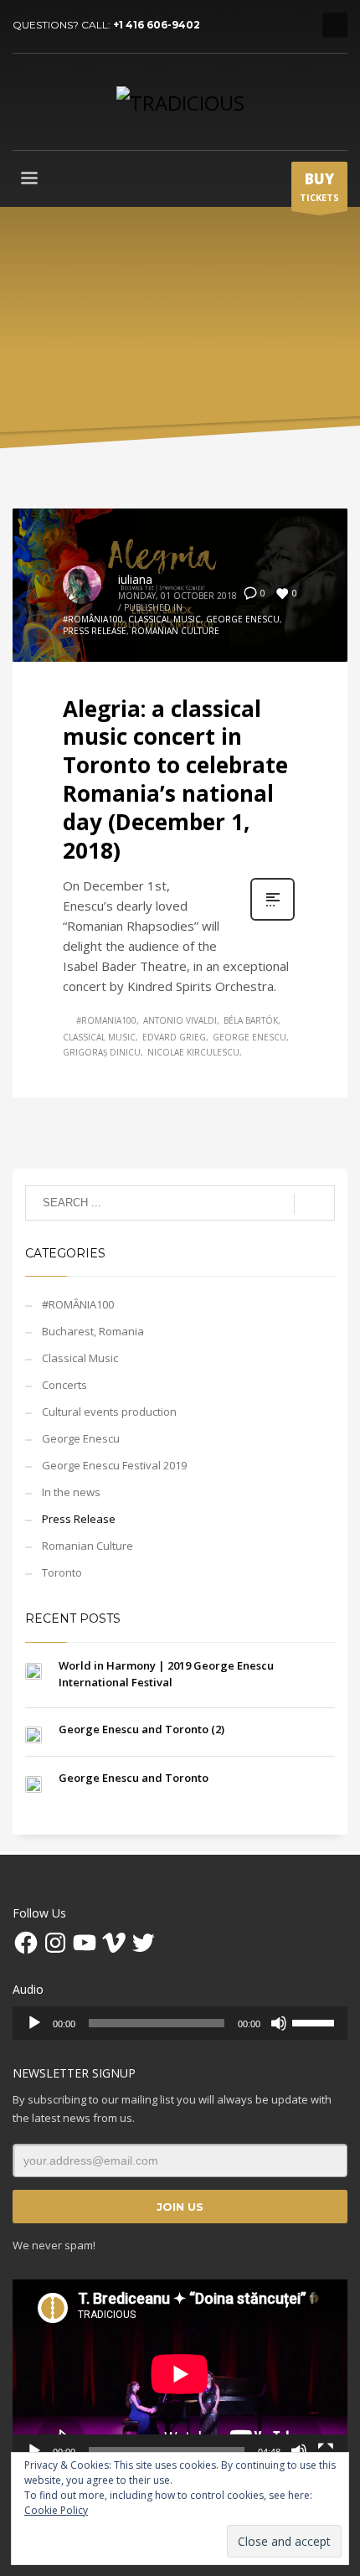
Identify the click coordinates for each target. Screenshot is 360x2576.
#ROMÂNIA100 (93, 619)
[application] (180, 2023)
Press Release (95, 631)
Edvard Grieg (174, 1037)
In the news (71, 1492)
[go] (314, 1204)
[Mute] (279, 2023)
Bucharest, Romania (93, 1331)
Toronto (62, 1572)
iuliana (135, 579)
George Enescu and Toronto (134, 1778)
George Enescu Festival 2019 (114, 1465)
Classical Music (165, 619)
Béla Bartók (251, 1020)
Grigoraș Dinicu (102, 1052)
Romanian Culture (175, 631)
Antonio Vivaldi (180, 1020)
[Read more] (273, 919)
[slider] (316, 2021)
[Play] (34, 2023)
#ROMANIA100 (106, 1020)
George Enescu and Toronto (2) (141, 1729)
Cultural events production (109, 1412)
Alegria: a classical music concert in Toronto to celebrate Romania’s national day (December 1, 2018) (175, 780)
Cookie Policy (56, 2510)
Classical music (99, 1037)
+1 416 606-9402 (157, 25)
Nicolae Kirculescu (193, 1052)
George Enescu (243, 619)
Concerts (64, 1385)
